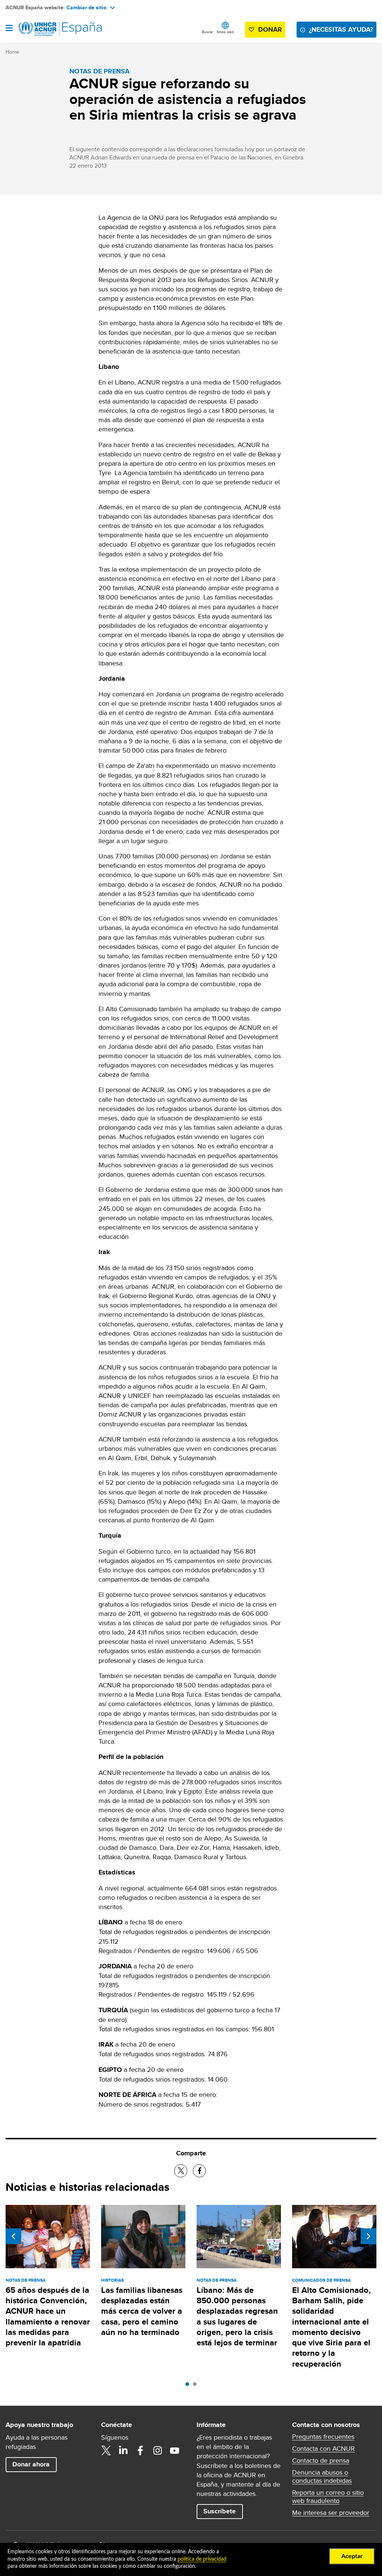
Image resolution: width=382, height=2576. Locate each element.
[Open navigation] (9, 29)
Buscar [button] (207, 32)
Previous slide (13, 2236)
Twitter (106, 2450)
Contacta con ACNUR (323, 2449)
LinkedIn (123, 2450)
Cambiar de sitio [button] (86, 7)
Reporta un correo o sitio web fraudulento (328, 2497)
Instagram (157, 2450)
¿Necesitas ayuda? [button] (341, 29)
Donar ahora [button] (31, 2464)
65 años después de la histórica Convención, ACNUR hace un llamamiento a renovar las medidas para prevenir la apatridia (48, 2316)
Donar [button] (270, 29)
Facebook (140, 2450)
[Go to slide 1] (189, 2386)
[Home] (44, 29)
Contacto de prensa (321, 2461)
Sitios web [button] (225, 32)
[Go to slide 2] (197, 2386)
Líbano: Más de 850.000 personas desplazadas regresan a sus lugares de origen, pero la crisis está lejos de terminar (237, 2316)
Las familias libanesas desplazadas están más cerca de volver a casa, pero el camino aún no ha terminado (142, 2311)
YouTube (175, 2450)
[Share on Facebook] (199, 2171)
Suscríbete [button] (220, 2511)
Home (12, 52)
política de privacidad (202, 2559)
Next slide (369, 2236)
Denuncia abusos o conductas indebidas (322, 2477)
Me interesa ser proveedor (331, 2513)
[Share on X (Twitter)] (181, 2171)
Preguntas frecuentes (323, 2437)
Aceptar (352, 2556)
